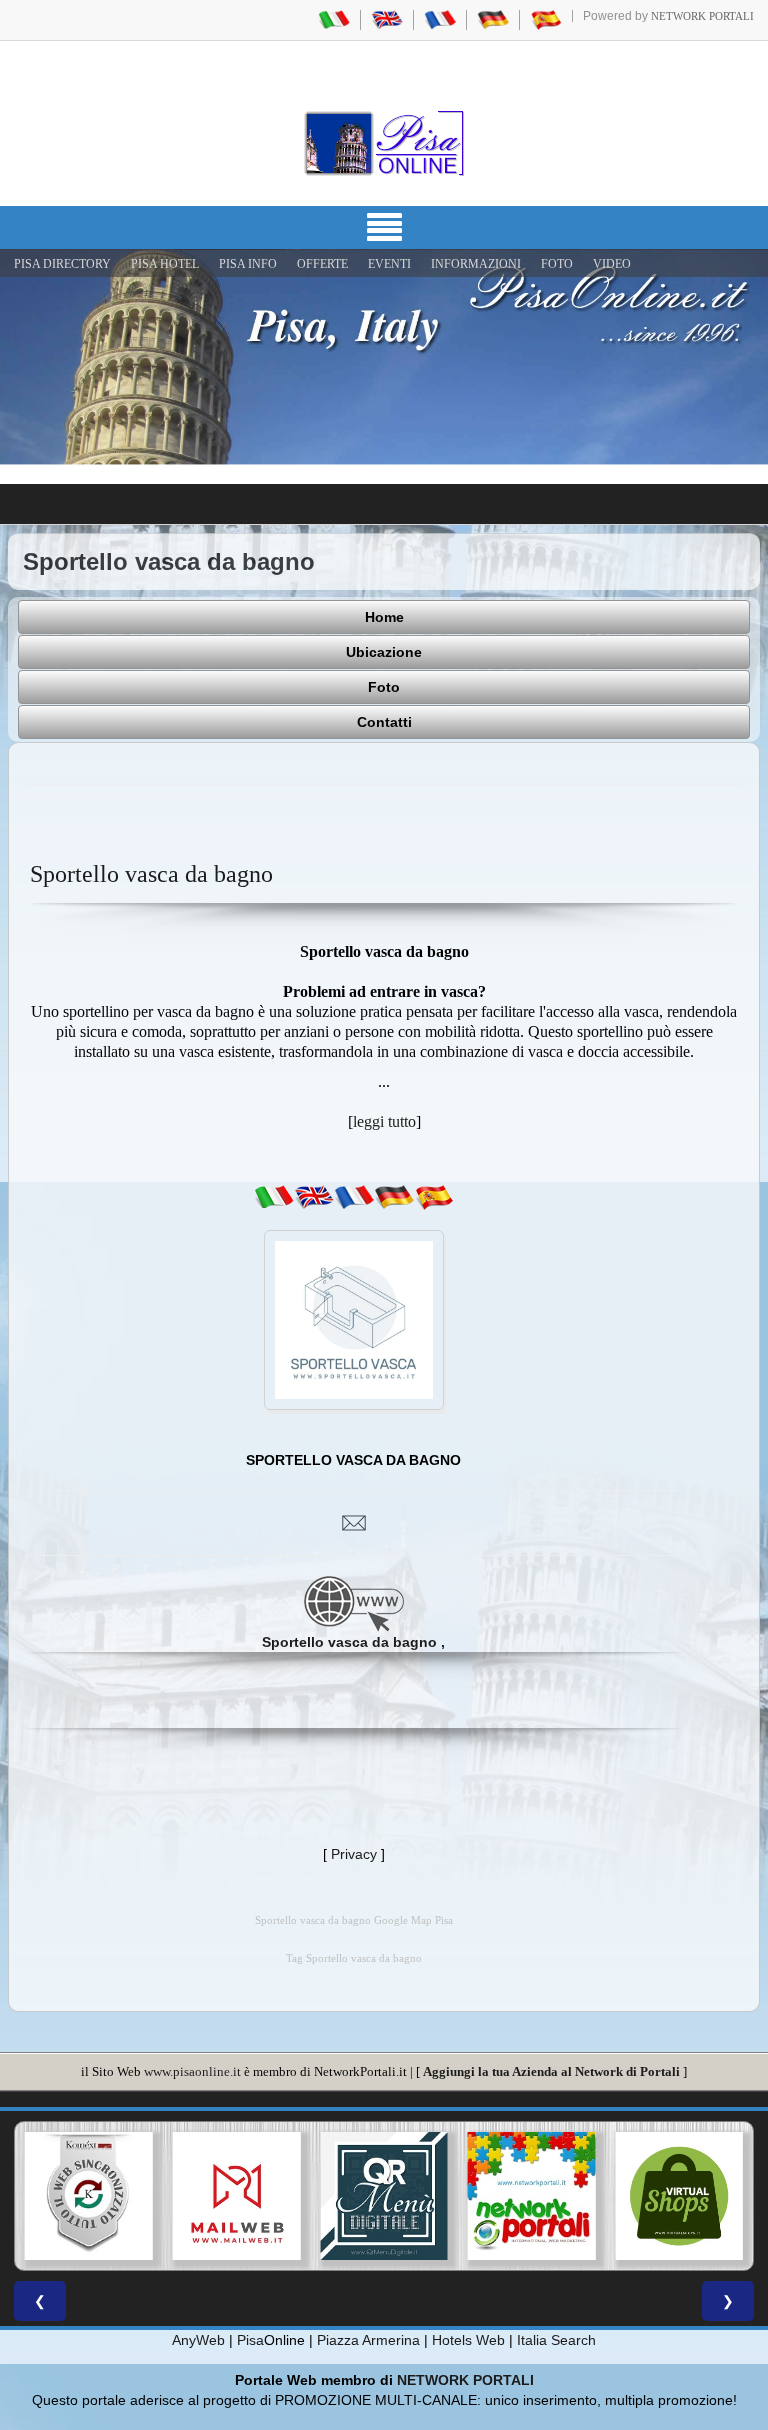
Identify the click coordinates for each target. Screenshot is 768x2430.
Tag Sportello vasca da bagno (354, 1958)
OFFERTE (322, 264)
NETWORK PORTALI (465, 2380)
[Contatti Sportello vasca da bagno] (354, 1522)
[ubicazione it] (274, 1197)
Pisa (250, 2340)
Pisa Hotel (165, 264)
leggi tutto (384, 1121)
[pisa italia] (334, 19)
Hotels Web (468, 2340)
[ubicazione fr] (354, 1197)
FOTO (557, 264)
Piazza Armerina (368, 2340)
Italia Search (556, 2340)
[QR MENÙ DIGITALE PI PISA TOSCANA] (319, 2196)
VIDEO (612, 264)
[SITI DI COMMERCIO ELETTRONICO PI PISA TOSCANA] (614, 2196)
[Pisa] (384, 143)
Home (384, 617)
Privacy (354, 1854)
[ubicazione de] (394, 1197)
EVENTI (389, 264)
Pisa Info (248, 264)
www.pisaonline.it (192, 2071)
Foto (384, 687)
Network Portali (702, 16)
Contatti (384, 722)
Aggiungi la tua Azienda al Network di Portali (551, 2071)
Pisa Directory (62, 264)
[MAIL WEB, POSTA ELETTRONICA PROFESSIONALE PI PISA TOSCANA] (171, 2196)
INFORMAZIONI (476, 264)
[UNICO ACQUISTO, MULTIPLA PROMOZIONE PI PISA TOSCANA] (466, 2196)
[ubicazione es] (434, 1197)
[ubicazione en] (314, 1197)
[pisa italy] (387, 19)
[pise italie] (440, 19)
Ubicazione (384, 652)
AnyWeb (198, 2340)
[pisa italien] (493, 19)
